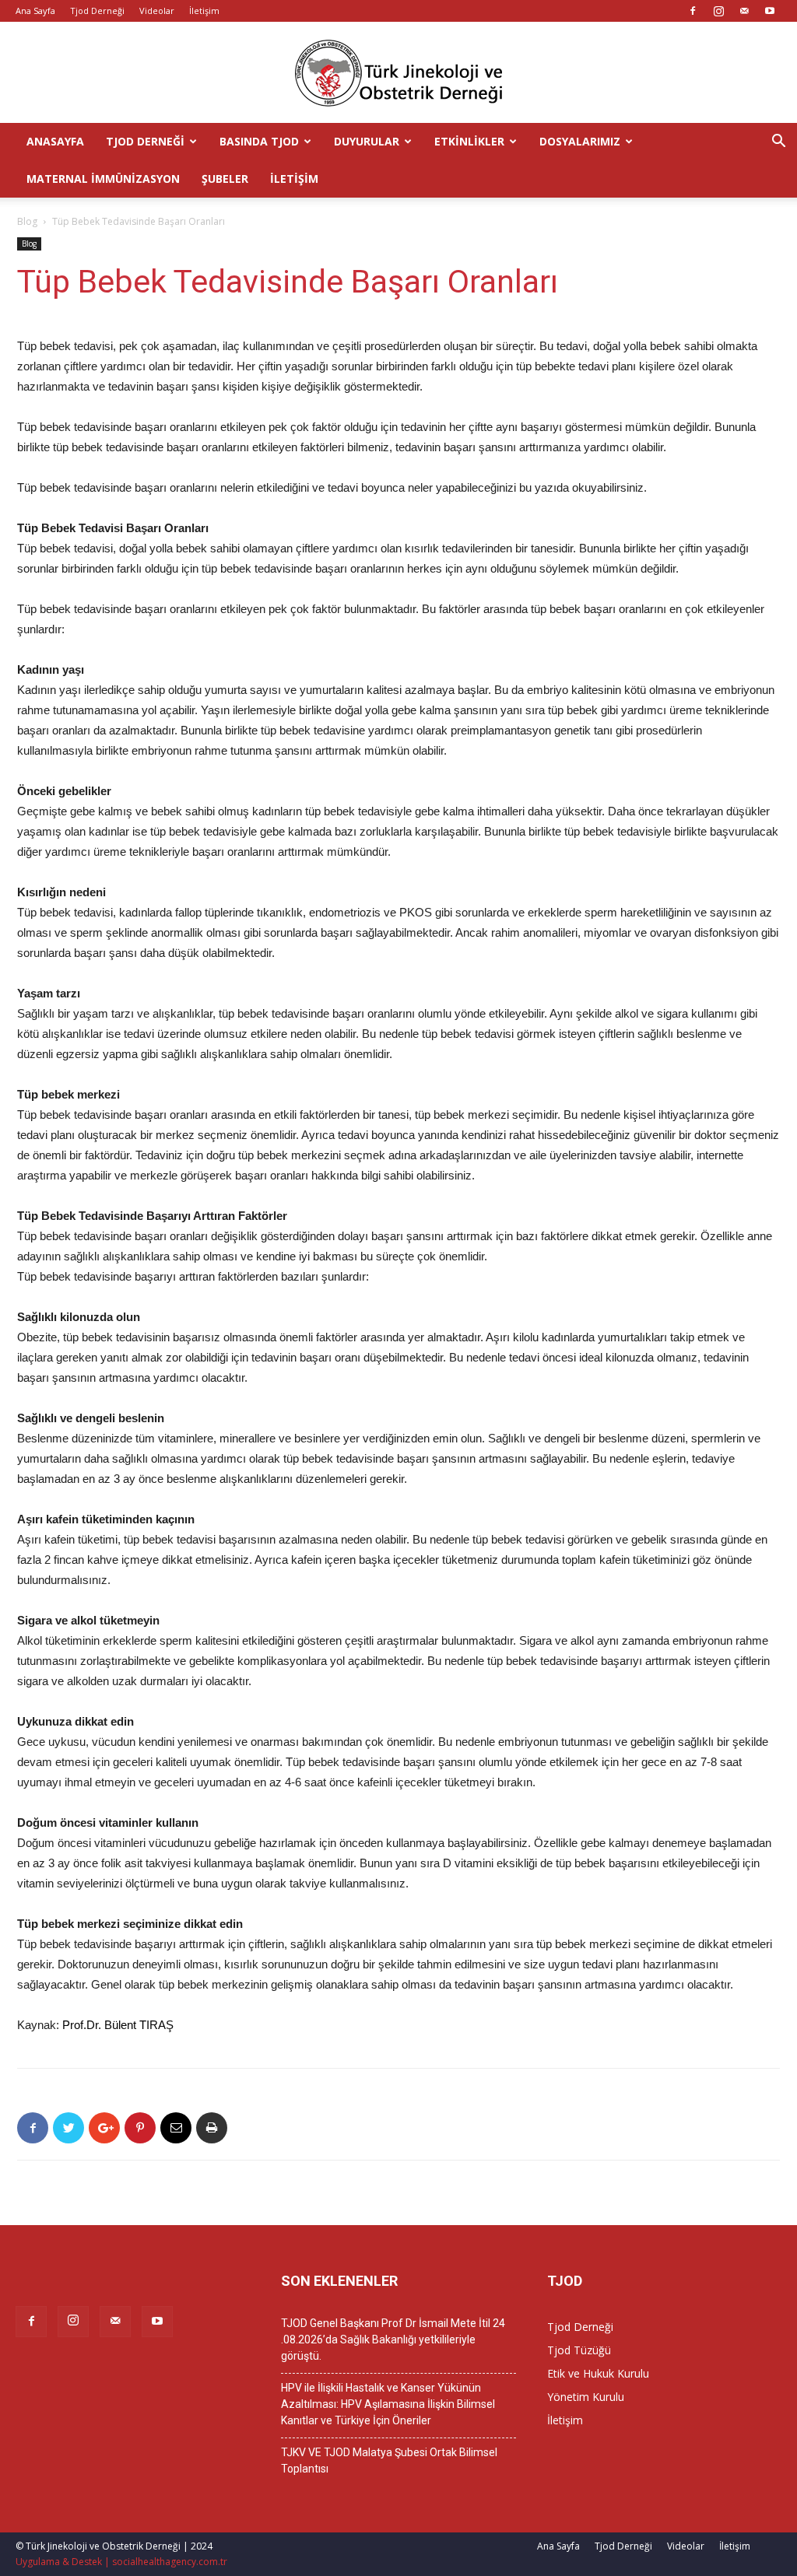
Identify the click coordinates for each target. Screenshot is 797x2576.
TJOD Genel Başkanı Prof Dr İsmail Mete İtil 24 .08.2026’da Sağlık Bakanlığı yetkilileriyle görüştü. (393, 2339)
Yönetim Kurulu (586, 2397)
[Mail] (744, 11)
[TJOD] (398, 73)
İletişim (204, 11)
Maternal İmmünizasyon (103, 179)
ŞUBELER (225, 179)
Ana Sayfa (35, 11)
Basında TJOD (259, 141)
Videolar (157, 11)
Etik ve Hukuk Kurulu (598, 2373)
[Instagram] (718, 11)
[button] (778, 143)
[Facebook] (693, 11)
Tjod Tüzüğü (579, 2350)
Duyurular (367, 141)
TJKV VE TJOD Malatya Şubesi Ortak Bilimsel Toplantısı (389, 2460)
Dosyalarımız (580, 141)
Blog (27, 221)
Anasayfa (55, 141)
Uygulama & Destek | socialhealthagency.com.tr (121, 2562)
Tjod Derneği (97, 11)
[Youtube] (770, 11)
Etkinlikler (469, 141)
